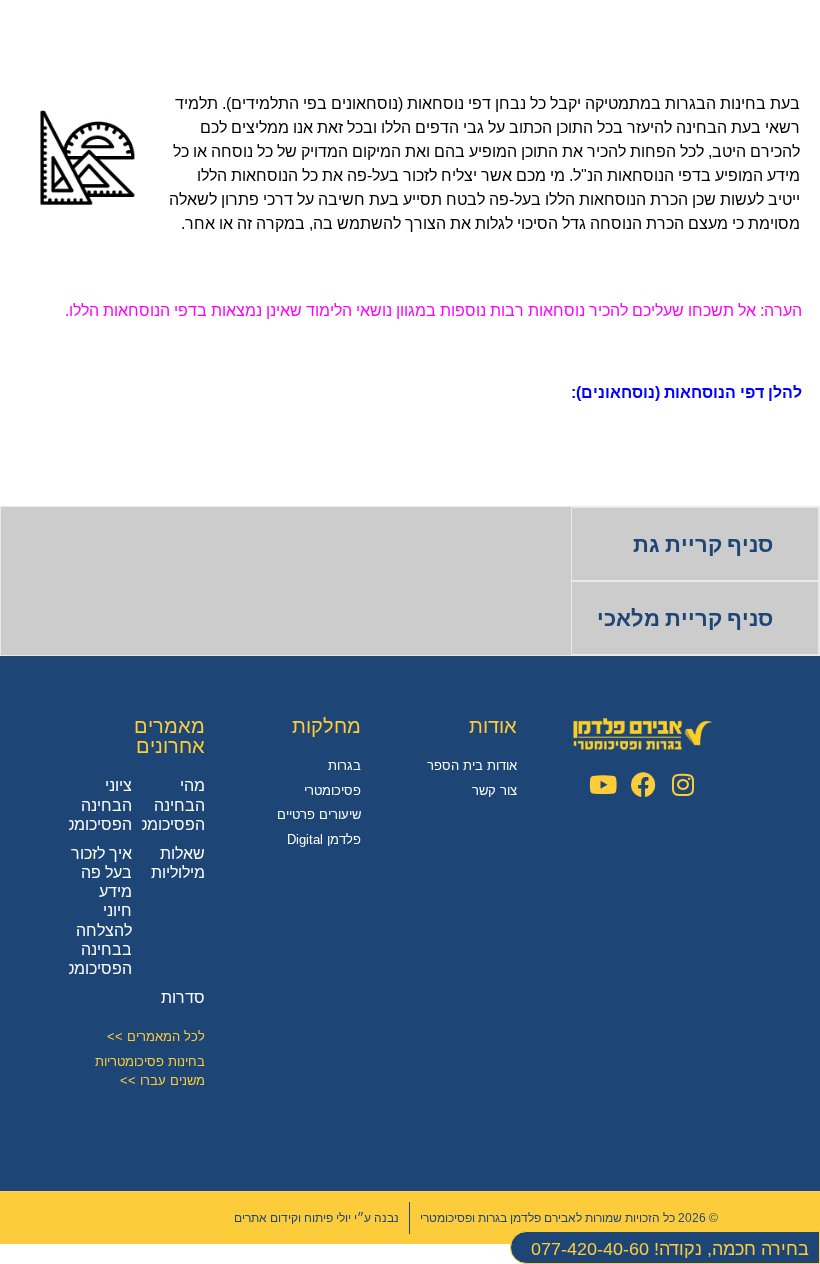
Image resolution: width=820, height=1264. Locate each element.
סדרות (183, 997)
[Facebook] (643, 784)
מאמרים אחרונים (169, 736)
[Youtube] (603, 784)
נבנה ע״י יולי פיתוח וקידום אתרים (316, 1218)
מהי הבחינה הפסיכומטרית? (154, 804)
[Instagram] (683, 784)
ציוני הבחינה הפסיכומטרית (86, 804)
